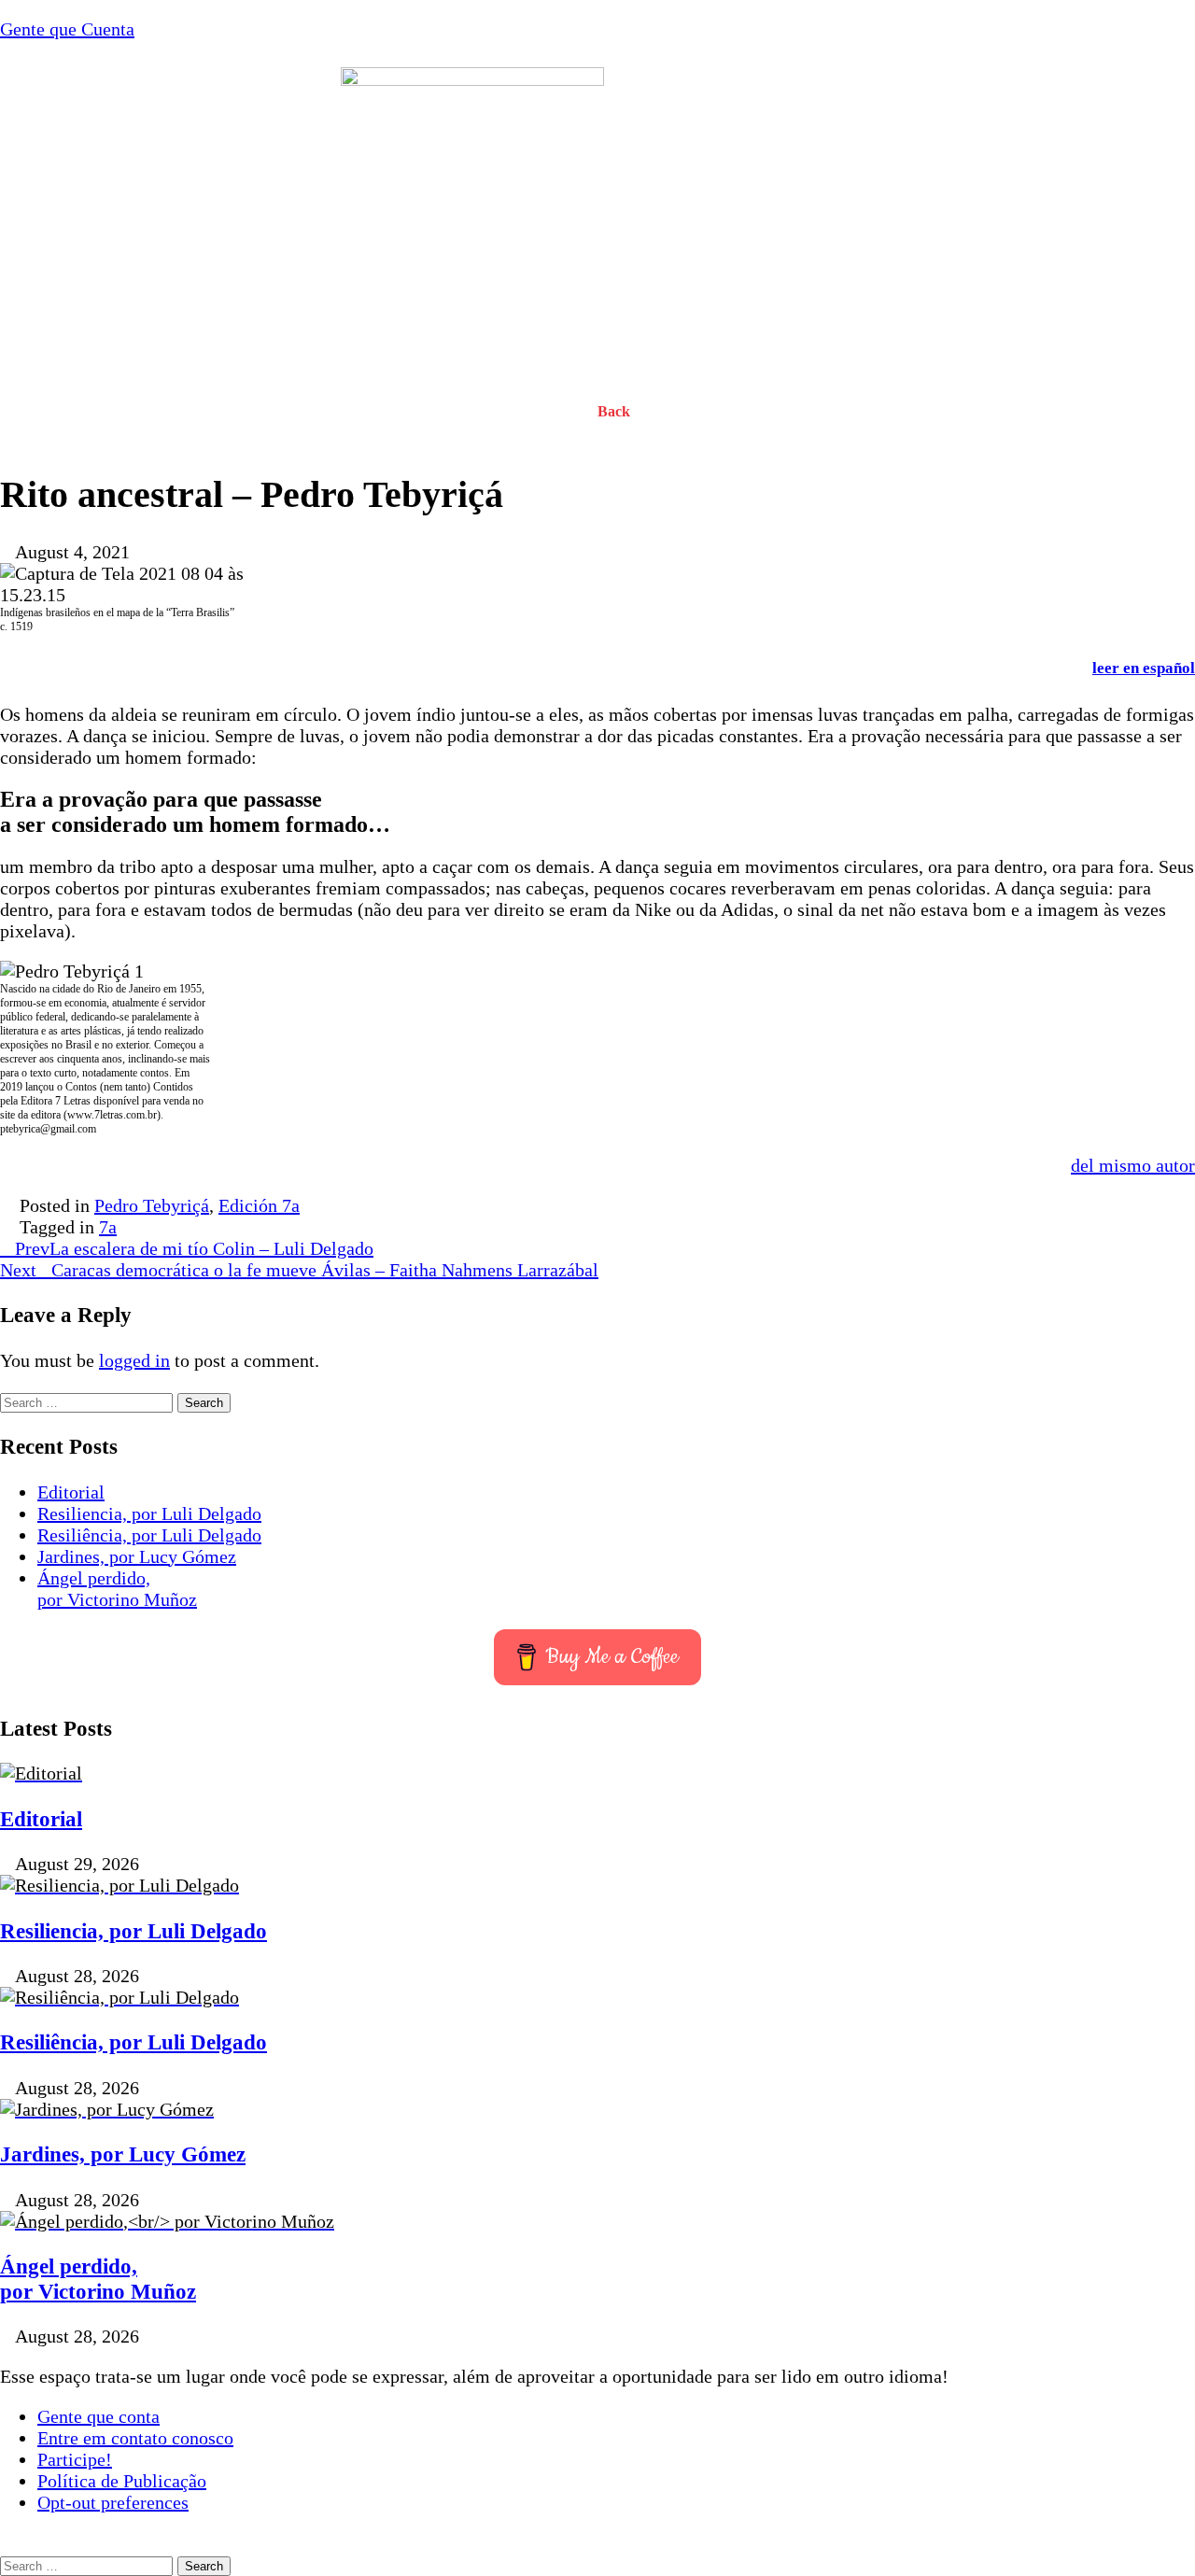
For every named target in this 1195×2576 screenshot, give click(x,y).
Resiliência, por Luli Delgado (149, 1535)
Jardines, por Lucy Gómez (137, 1556)
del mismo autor (1133, 1165)
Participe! (75, 2459)
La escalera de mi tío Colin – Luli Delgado (194, 1248)
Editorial (71, 1492)
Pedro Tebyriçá (152, 1205)
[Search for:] (89, 1401)
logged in (134, 1360)
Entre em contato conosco (135, 2438)
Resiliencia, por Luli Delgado (149, 1513)
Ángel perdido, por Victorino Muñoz (117, 1589)
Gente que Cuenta (67, 29)
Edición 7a (259, 1205)
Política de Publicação (122, 2481)
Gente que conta (98, 2416)
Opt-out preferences (113, 2502)
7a (108, 1227)
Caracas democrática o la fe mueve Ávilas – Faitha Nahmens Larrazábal (299, 1270)
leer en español (1144, 668)
